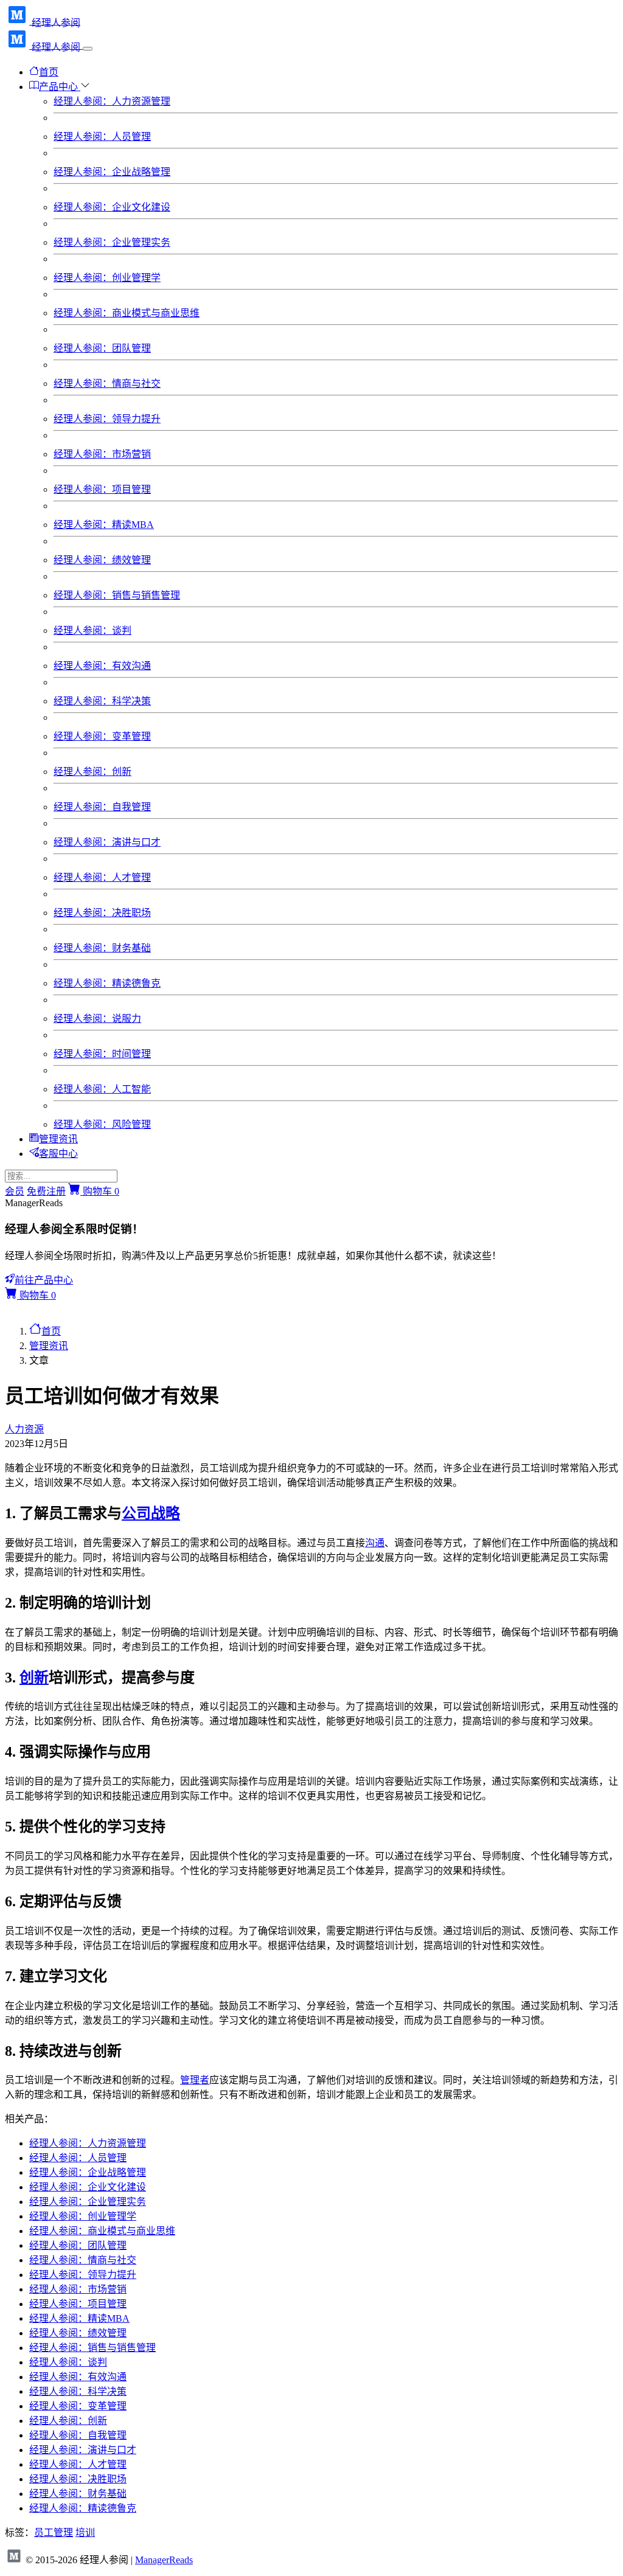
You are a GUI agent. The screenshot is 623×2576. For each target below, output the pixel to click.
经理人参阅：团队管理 (102, 348)
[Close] (88, 49)
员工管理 (54, 2533)
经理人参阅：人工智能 (102, 1089)
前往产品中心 (44, 1280)
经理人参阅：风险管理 (102, 1124)
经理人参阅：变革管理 (102, 736)
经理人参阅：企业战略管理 (112, 172)
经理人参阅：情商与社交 (107, 384)
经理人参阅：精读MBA (104, 525)
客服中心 (58, 1154)
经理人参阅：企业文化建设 (112, 207)
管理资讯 (58, 1139)
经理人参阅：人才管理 (102, 877)
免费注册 (46, 1191)
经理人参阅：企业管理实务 (112, 242)
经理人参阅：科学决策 (102, 701)
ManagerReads (164, 2560)
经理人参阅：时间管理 (102, 1054)
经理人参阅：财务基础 (102, 948)
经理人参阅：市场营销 (102, 454)
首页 (49, 72)
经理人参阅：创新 (92, 772)
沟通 (375, 1543)
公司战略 (151, 1513)
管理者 (195, 2080)
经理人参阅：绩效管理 (102, 560)
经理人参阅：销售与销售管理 (117, 595)
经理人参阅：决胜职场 (102, 913)
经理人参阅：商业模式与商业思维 (127, 313)
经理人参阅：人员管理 (102, 137)
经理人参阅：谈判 (92, 630)
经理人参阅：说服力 (97, 1019)
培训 (85, 2533)
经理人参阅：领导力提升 (107, 419)
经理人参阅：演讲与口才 (107, 842)
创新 (34, 1678)
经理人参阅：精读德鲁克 (107, 983)
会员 (15, 1191)
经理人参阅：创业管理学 (107, 278)
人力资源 (24, 1429)
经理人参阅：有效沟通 (102, 666)
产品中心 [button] (60, 87)
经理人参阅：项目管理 (102, 489)
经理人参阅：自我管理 (102, 807)
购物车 (100, 1191)
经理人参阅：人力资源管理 (112, 101)
